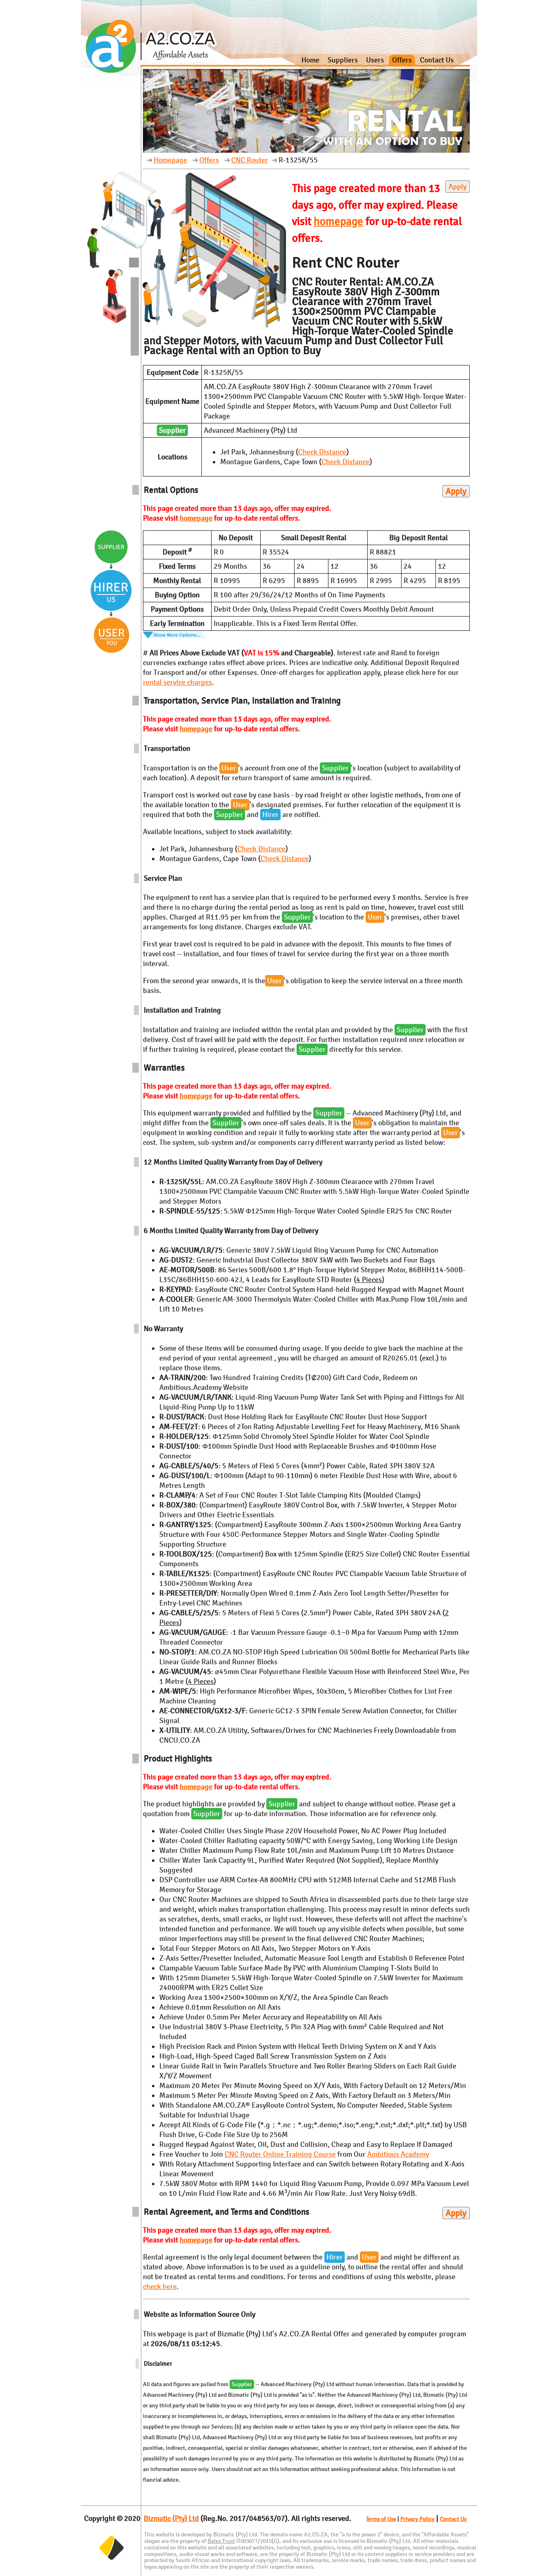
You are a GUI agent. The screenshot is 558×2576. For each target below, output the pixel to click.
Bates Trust (221, 2541)
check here (160, 2287)
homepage (338, 222)
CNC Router (250, 160)
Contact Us (437, 60)
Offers (402, 60)
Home (310, 60)
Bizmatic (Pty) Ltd (171, 2518)
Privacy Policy (417, 2519)
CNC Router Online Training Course (280, 2154)
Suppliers (343, 60)
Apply (458, 187)
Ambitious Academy (398, 2154)
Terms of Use (381, 2519)
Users (375, 60)
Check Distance (322, 452)
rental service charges (177, 682)
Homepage (170, 160)
